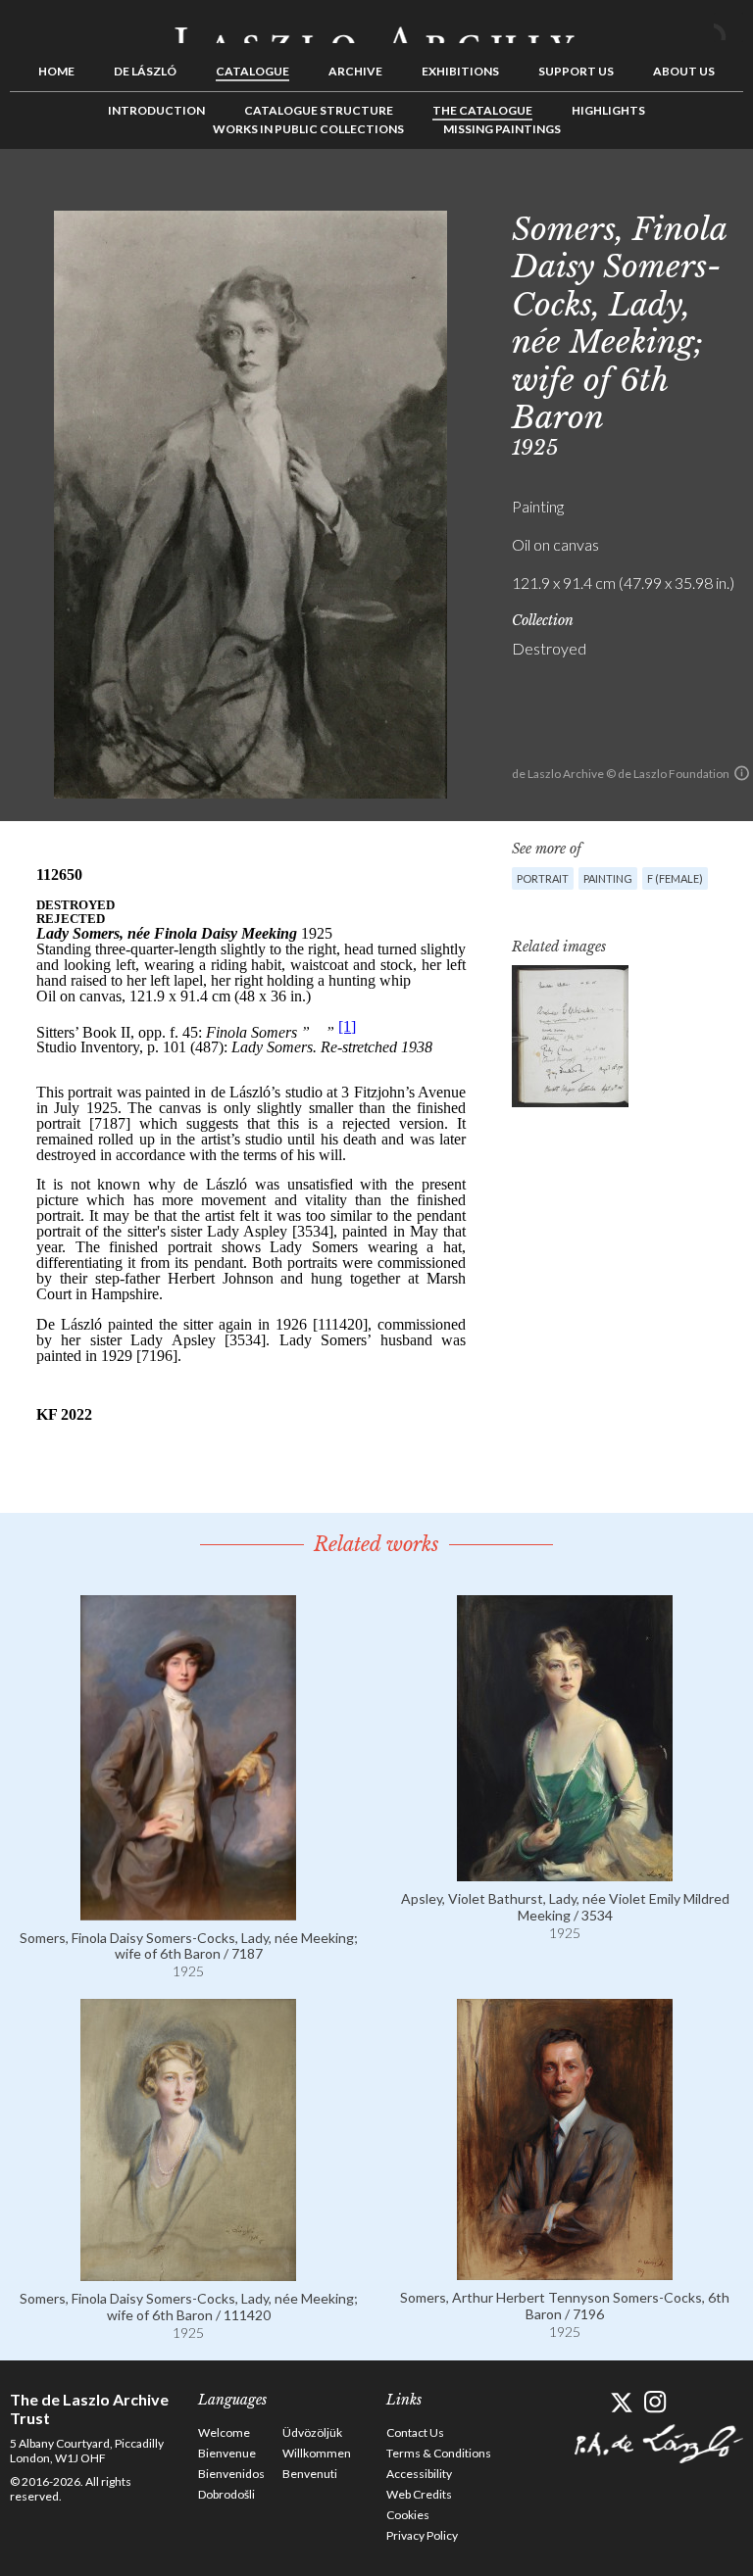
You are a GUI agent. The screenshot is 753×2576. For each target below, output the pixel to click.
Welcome (224, 2432)
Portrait (543, 878)
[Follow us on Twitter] (621, 2402)
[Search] (728, 27)
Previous (668, 193)
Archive (355, 71)
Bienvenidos (231, 2474)
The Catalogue (482, 110)
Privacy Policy (422, 2535)
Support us (576, 71)
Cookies (408, 2515)
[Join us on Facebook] (587, 2402)
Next (728, 193)
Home (56, 71)
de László (145, 71)
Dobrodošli (226, 2494)
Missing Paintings (502, 129)
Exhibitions (460, 71)
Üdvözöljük (312, 2432)
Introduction (156, 110)
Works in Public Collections (308, 129)
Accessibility (419, 2474)
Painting (608, 878)
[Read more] (188, 1911)
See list (698, 193)
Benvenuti (310, 2474)
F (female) (675, 878)
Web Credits (419, 2494)
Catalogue (252, 71)
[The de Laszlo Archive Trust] (376, 26)
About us (684, 71)
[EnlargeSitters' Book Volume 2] (570, 1036)
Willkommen (317, 2453)
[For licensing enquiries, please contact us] (742, 773)
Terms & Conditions (439, 2453)
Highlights (608, 110)
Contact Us (415, 2432)
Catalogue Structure (319, 110)
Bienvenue (227, 2453)
